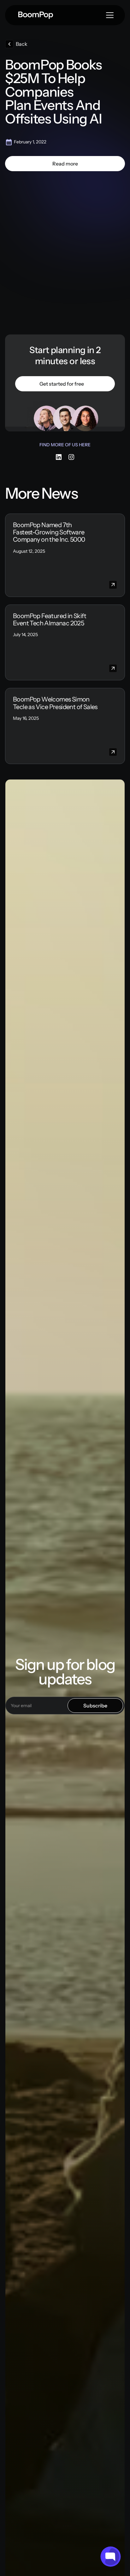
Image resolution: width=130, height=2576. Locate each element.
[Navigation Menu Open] (110, 15)
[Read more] (65, 164)
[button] (65, 164)
